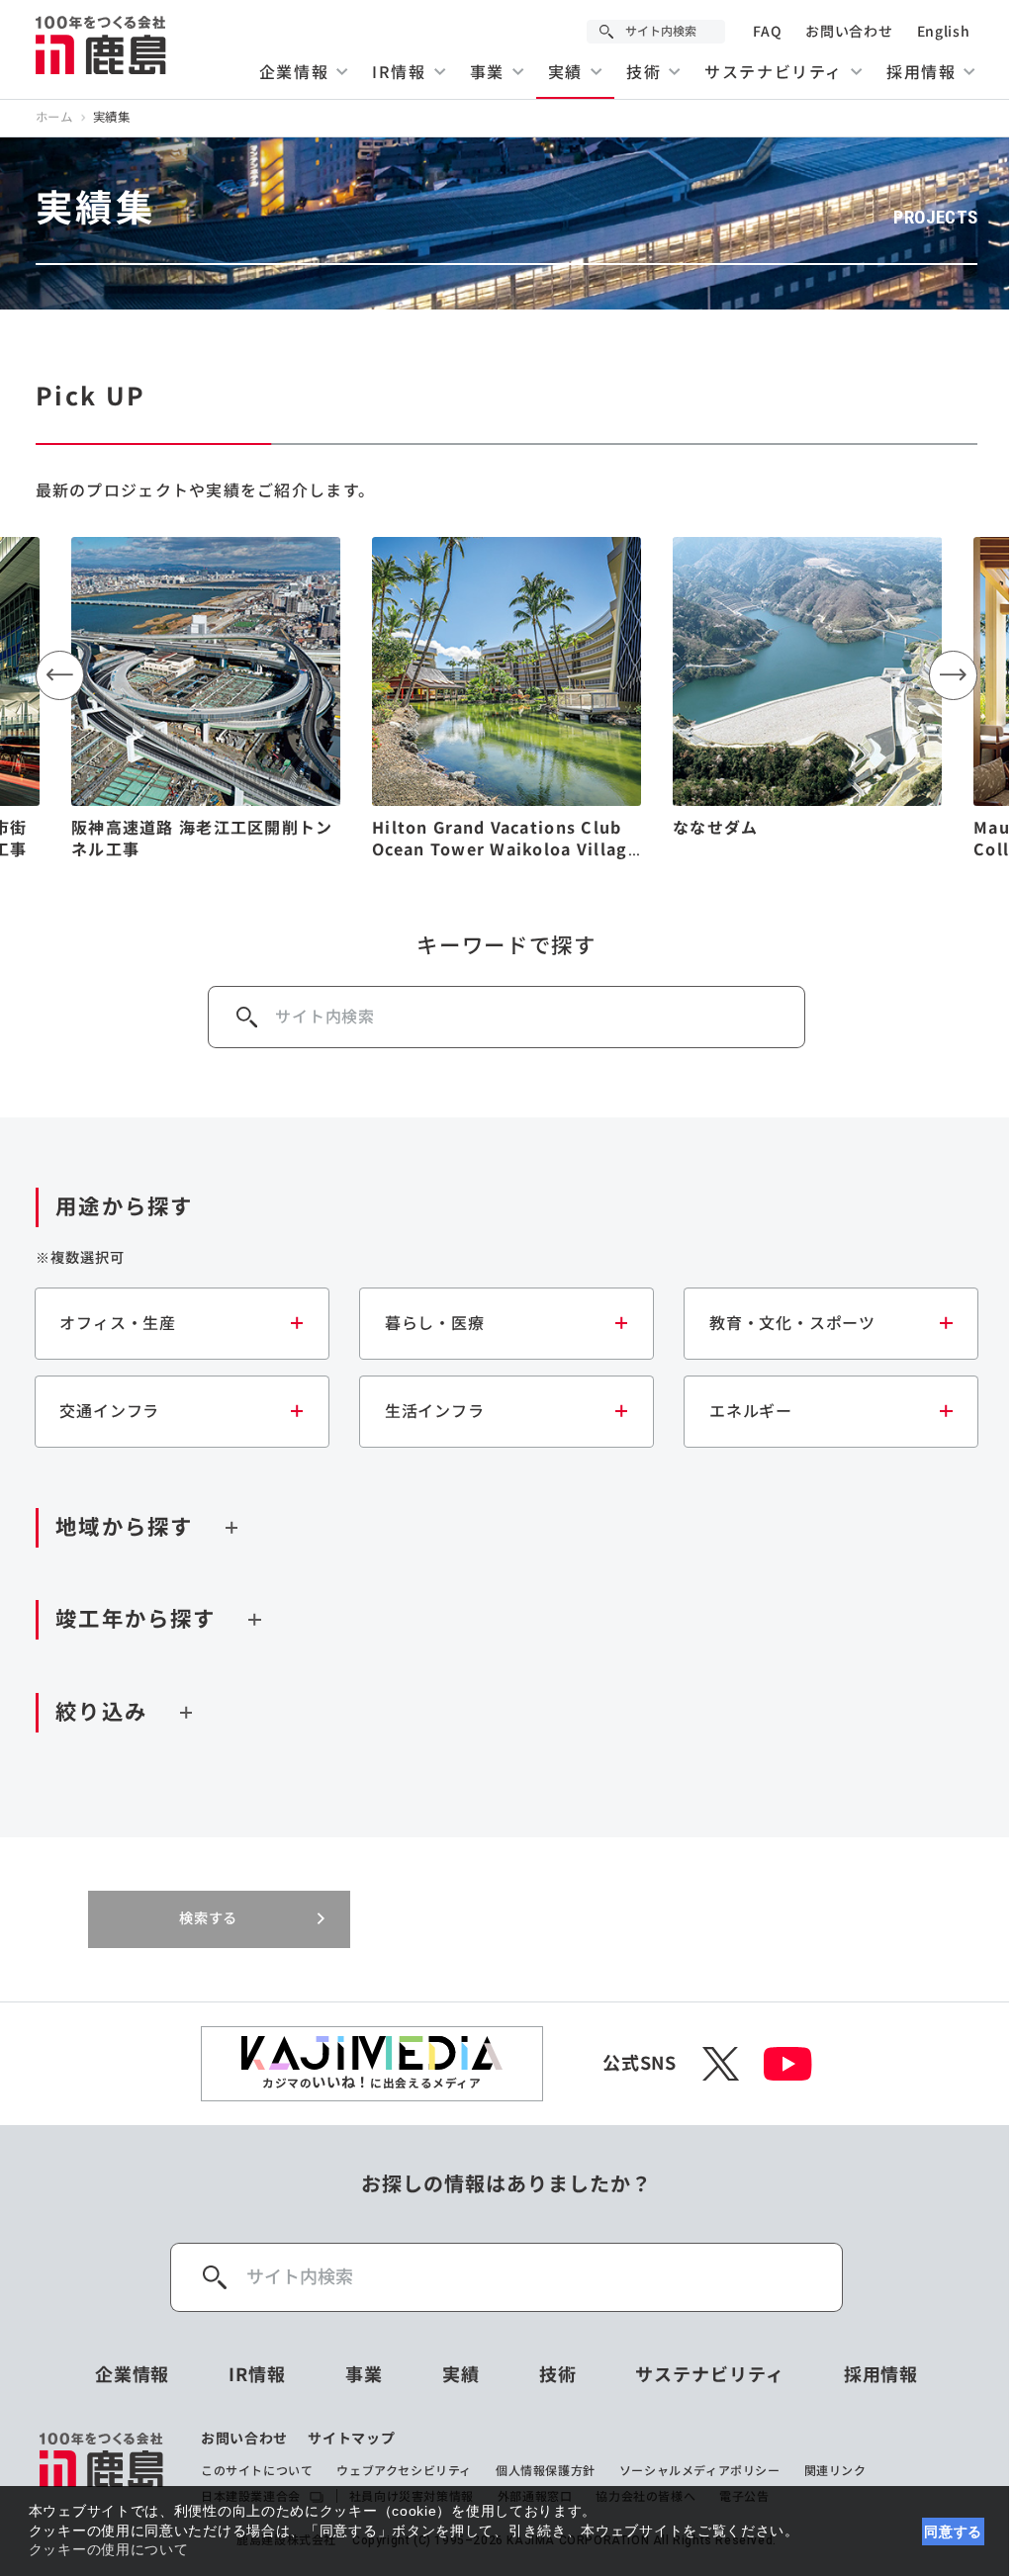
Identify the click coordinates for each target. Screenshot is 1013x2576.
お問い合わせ (849, 32)
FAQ (767, 32)
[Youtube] (788, 2064)
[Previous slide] (60, 675)
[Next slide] (954, 675)
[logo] (102, 2468)
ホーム (54, 118)
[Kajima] (102, 44)
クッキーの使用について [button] (109, 2549)
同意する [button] (953, 2532)
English (944, 32)
